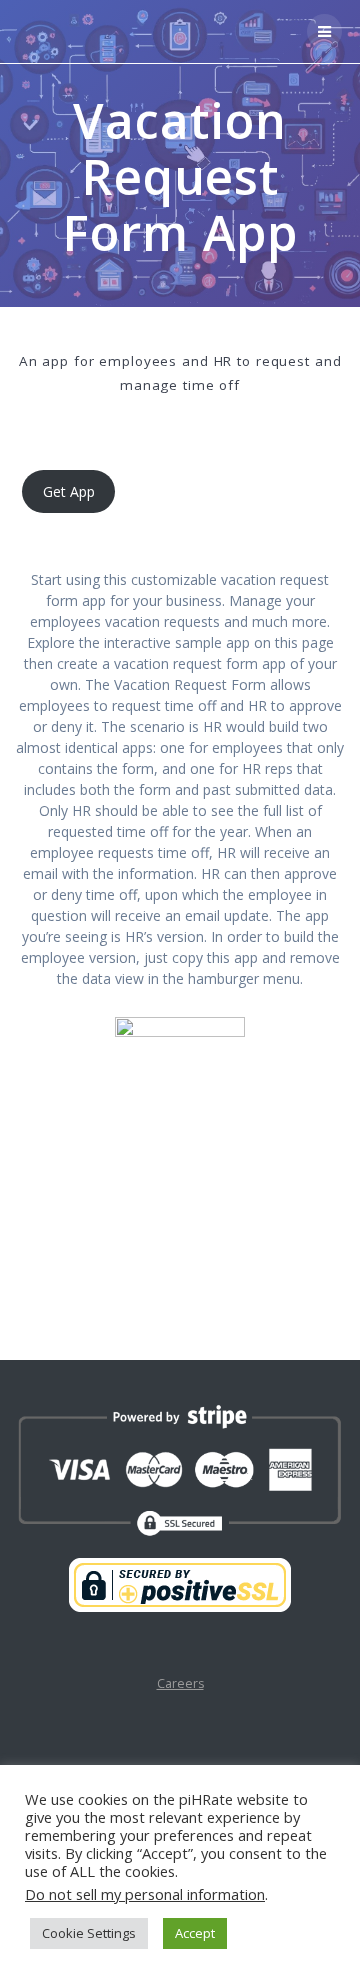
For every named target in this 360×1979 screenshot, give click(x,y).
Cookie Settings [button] (89, 1933)
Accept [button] (195, 1933)
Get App (69, 491)
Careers (180, 1683)
